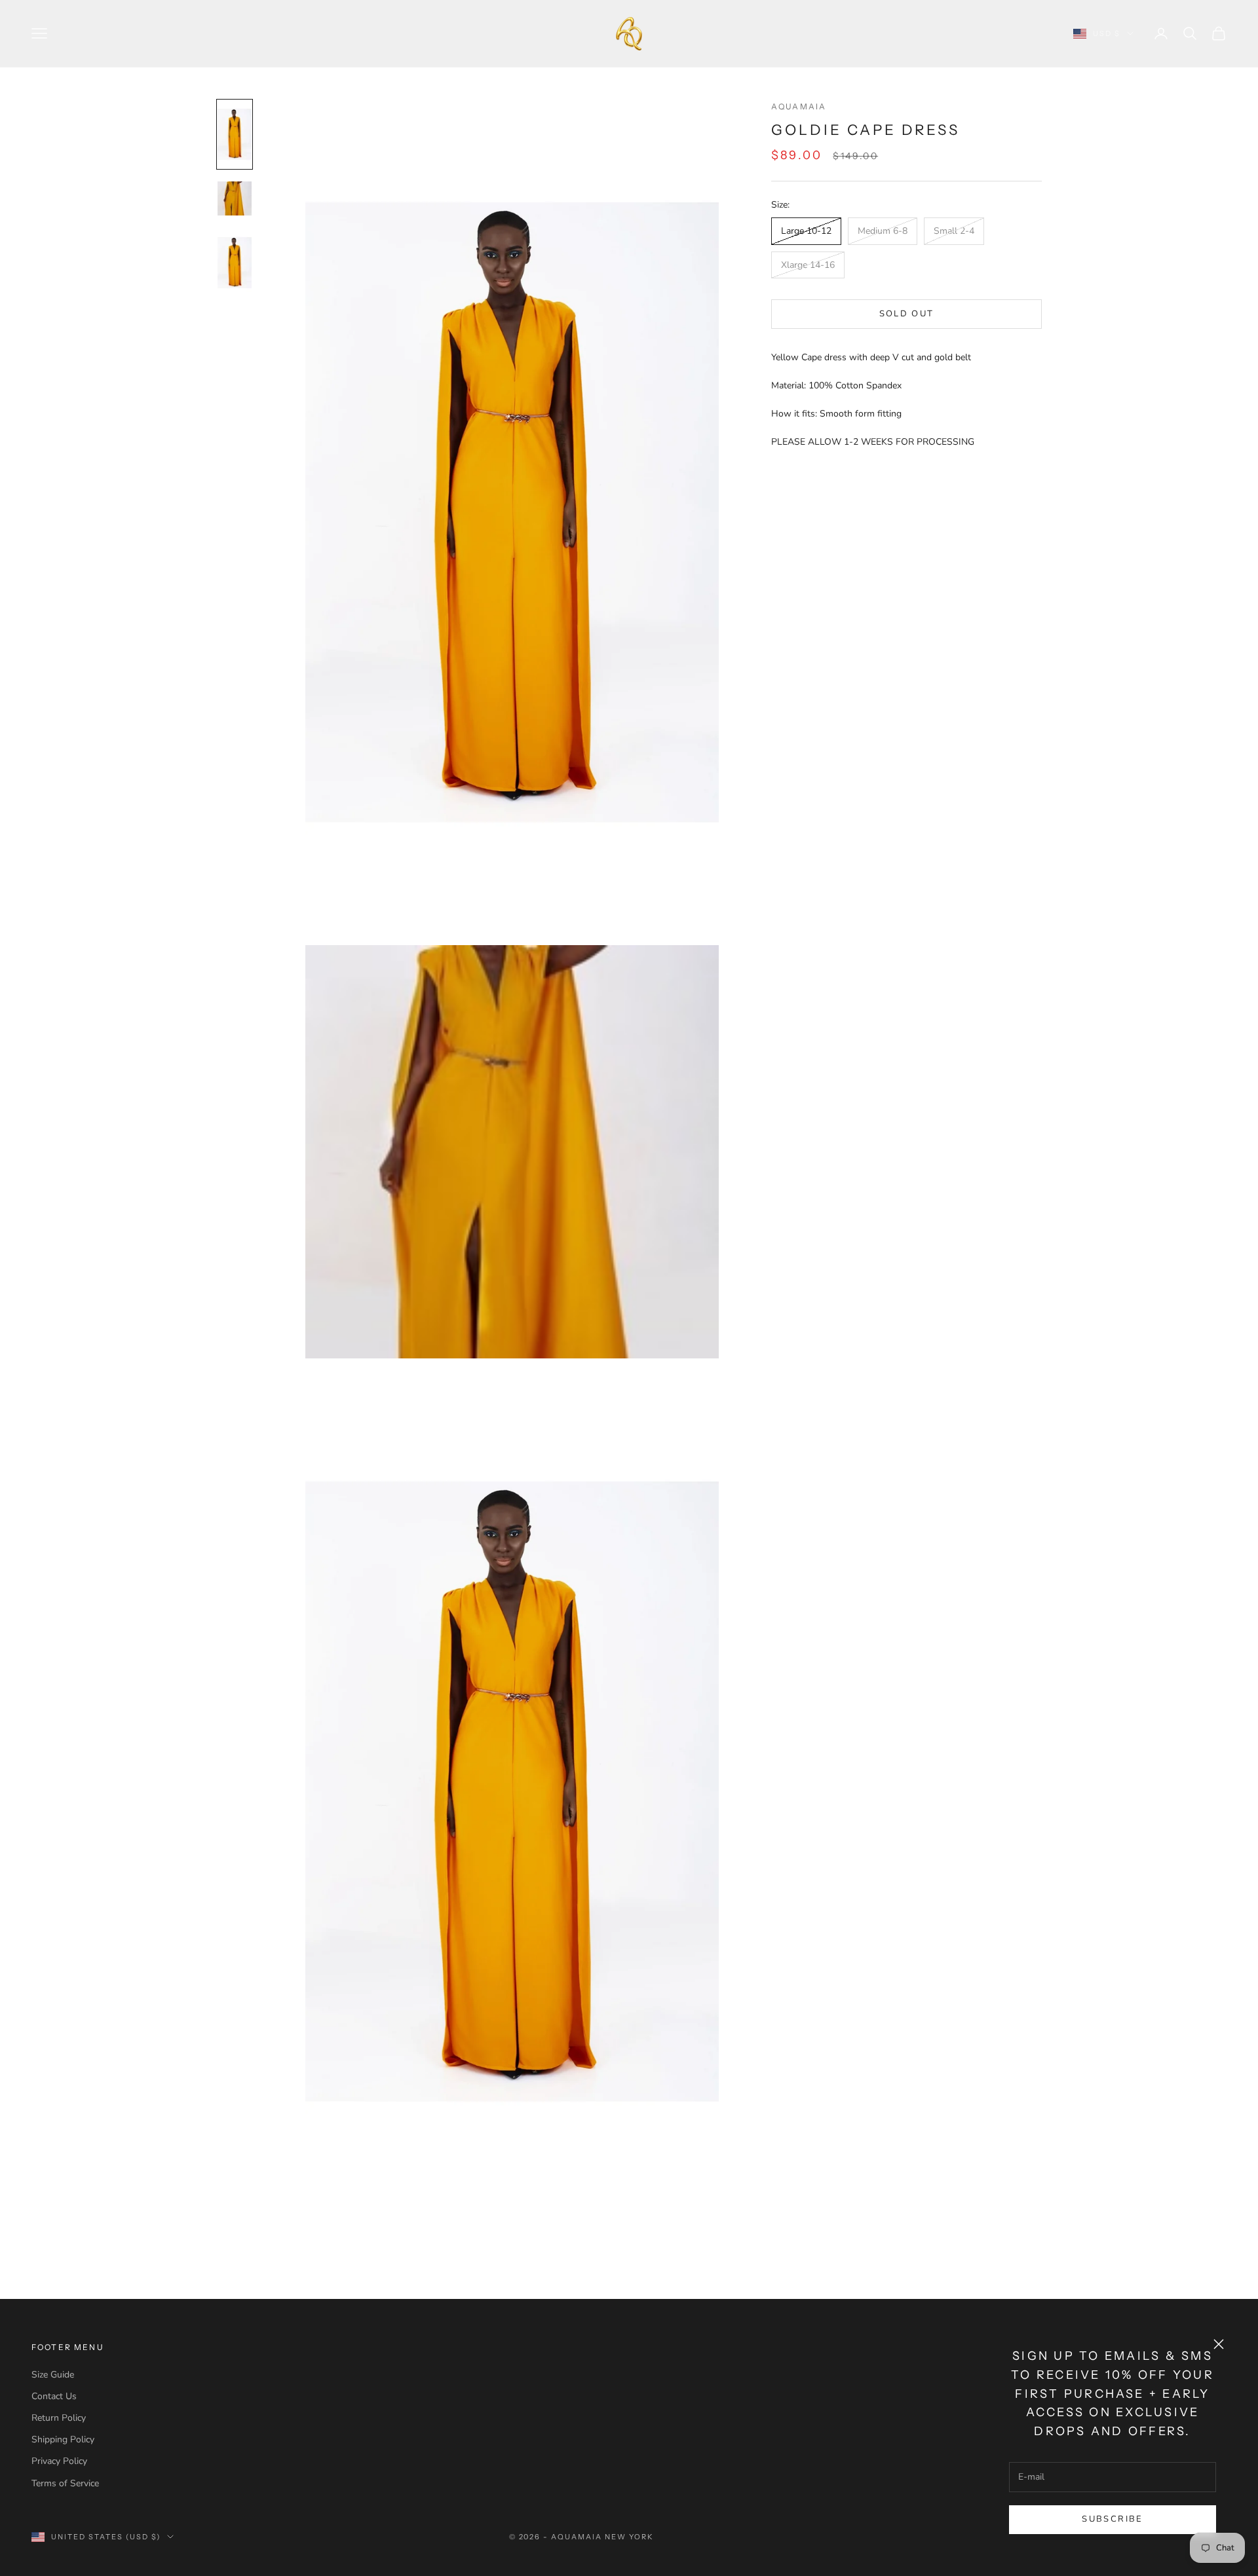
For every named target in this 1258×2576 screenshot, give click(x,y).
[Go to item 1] (235, 134)
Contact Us (54, 2396)
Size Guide (53, 2375)
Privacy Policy (59, 2461)
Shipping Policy (63, 2439)
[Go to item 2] (235, 198)
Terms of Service (65, 2483)
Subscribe (1112, 2519)
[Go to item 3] (235, 263)
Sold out (907, 314)
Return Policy (59, 2418)
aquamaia (799, 106)
